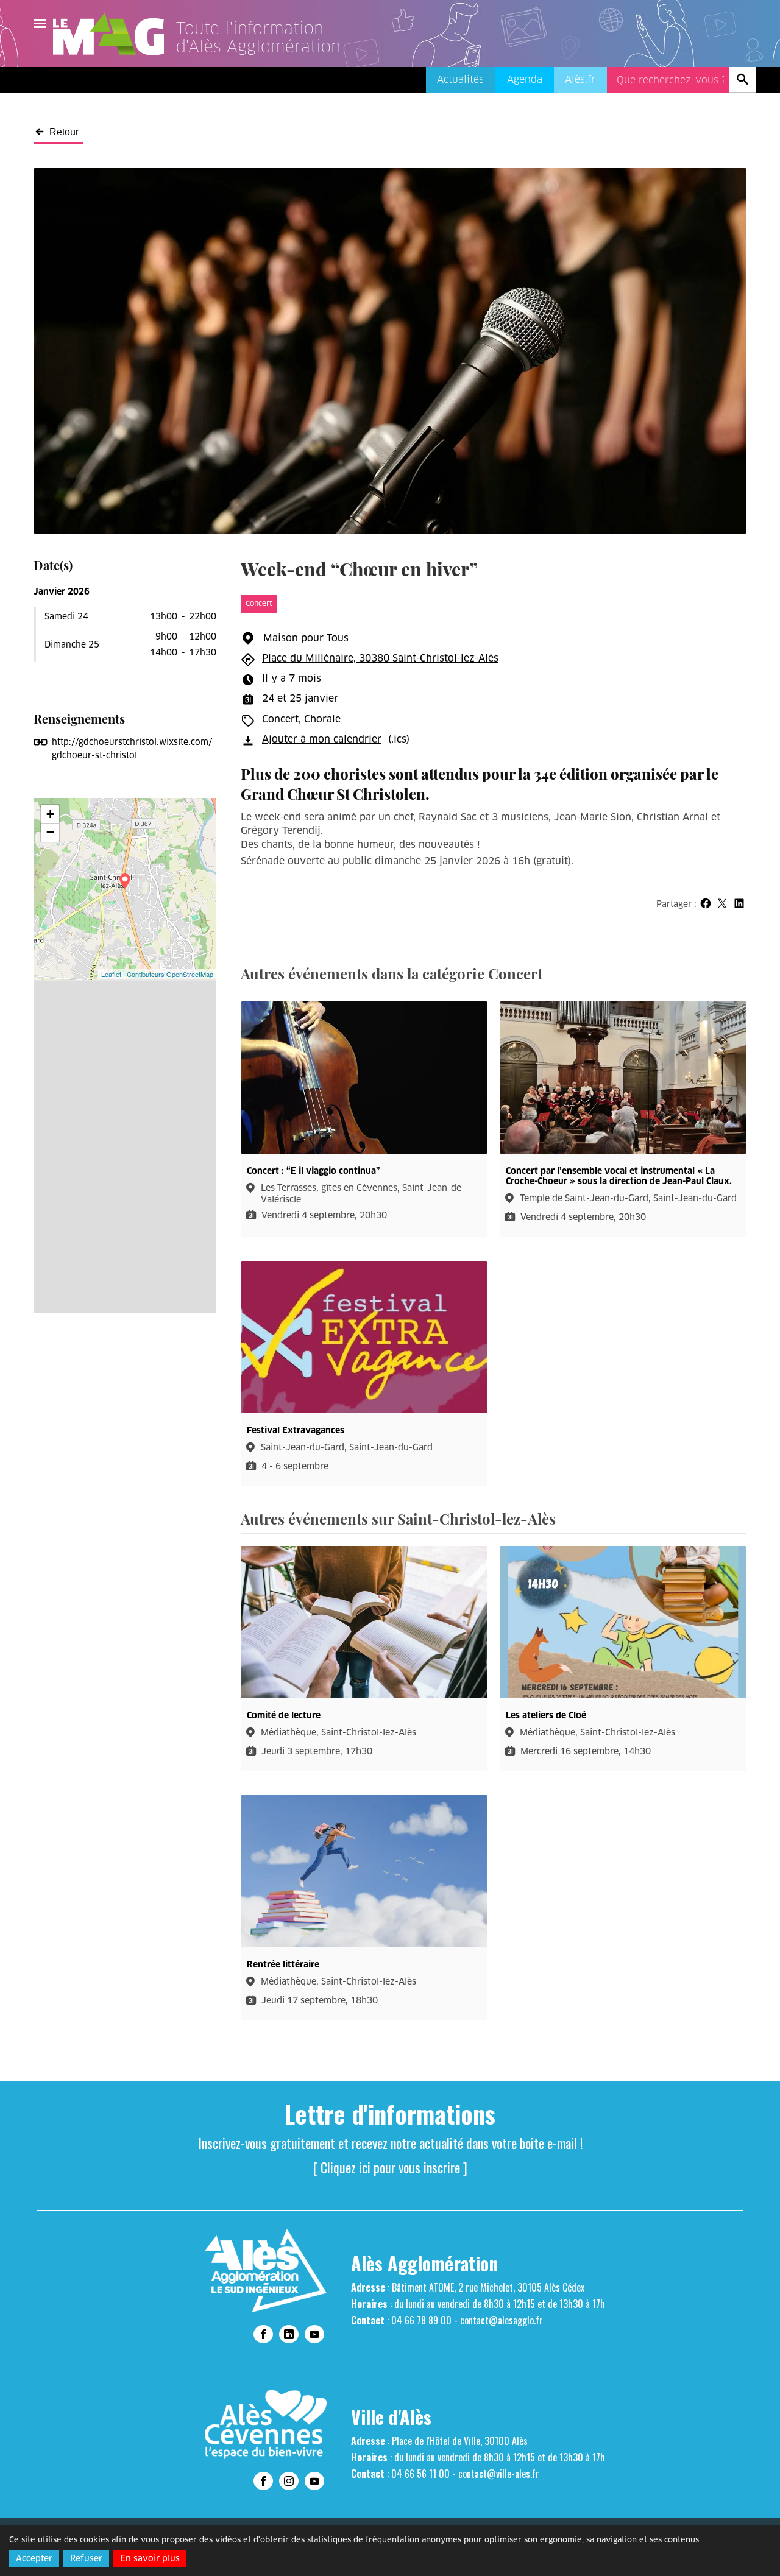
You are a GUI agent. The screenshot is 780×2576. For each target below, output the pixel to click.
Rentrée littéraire (283, 1965)
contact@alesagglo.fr (502, 2320)
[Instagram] (289, 2481)
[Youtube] (314, 2334)
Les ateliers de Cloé (546, 1716)
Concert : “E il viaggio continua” (314, 1171)
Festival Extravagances (296, 1431)
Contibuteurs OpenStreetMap (170, 974)
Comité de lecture (284, 1716)
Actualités (460, 79)
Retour (64, 132)
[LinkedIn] (289, 2334)
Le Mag (114, 34)
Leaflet (111, 974)
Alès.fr (580, 79)
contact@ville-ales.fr (499, 2474)
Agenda (525, 79)
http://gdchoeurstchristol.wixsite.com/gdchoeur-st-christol (132, 749)
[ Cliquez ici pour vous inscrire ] (390, 2167)
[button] (705, 904)
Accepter (34, 2558)
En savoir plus (150, 2558)
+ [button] (50, 814)
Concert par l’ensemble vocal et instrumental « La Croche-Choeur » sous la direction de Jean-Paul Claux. (619, 1176)
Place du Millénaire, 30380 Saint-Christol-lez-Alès (380, 658)
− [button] (50, 832)
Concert (259, 603)
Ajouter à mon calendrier (322, 739)
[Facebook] (263, 2334)
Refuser (86, 2558)
